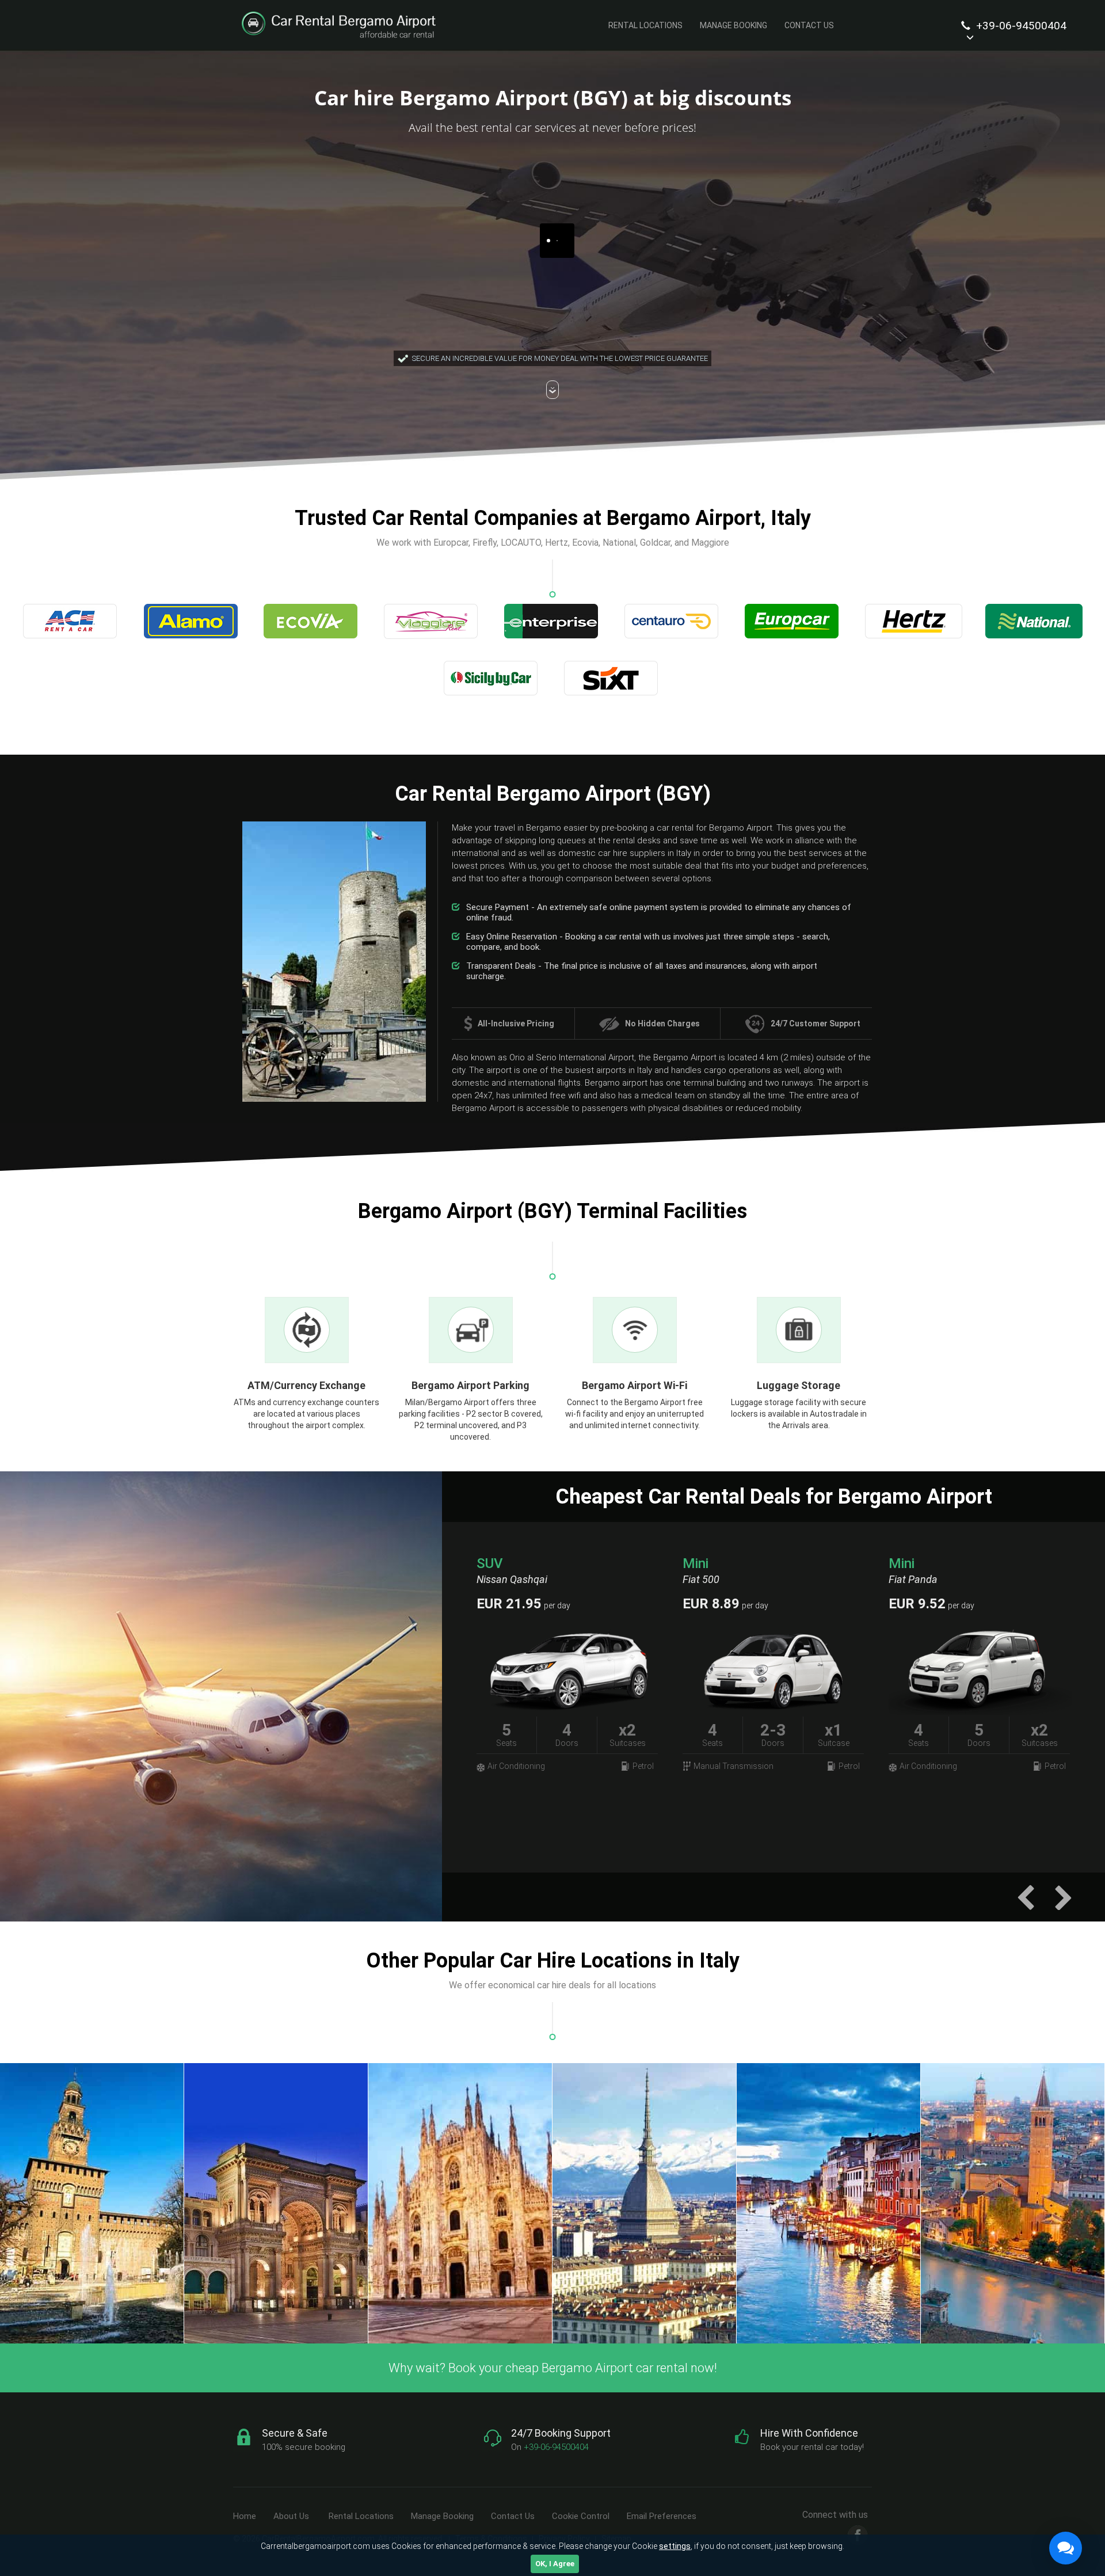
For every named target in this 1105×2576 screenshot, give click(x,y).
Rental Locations (645, 25)
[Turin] (645, 2203)
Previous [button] (1026, 1897)
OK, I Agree (555, 2564)
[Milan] (460, 2203)
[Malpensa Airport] (276, 2203)
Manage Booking (734, 25)
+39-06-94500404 (1020, 26)
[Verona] (1013, 2203)
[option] (774, 1667)
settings (675, 2546)
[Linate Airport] (92, 2203)
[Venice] (829, 2203)
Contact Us (809, 25)
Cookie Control (581, 2516)
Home (245, 2516)
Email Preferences (662, 2516)
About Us (291, 2516)
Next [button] (1063, 1897)
